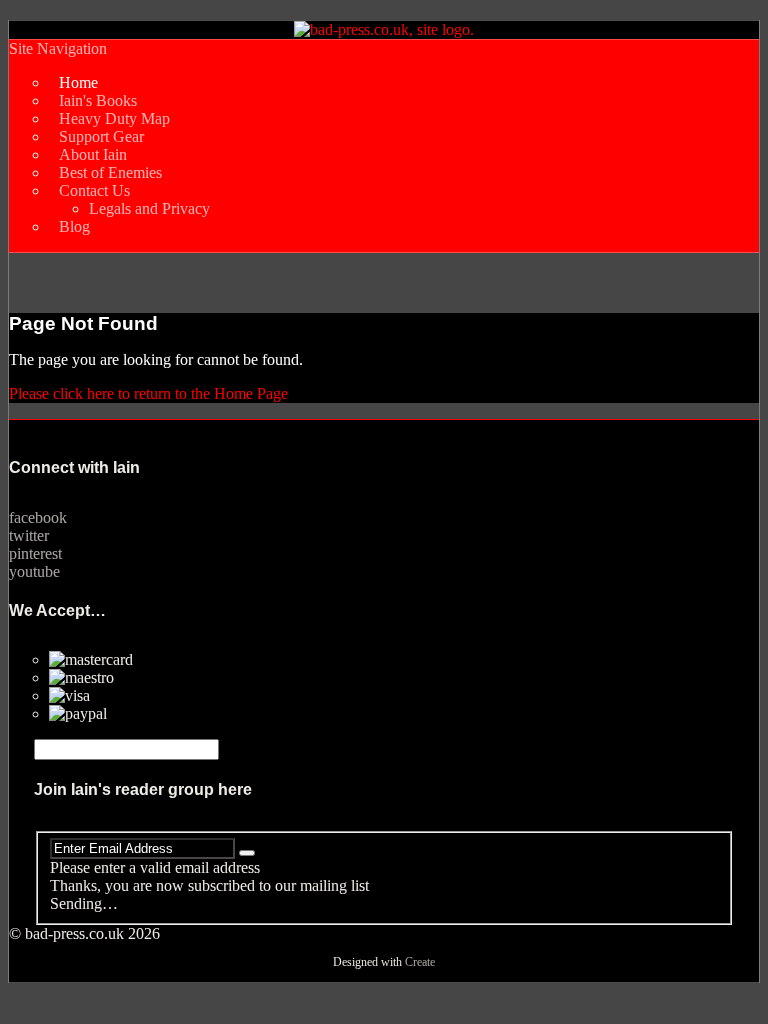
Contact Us (94, 190)
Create (420, 962)
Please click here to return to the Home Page (148, 393)
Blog (74, 226)
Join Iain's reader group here (143, 789)
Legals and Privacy (149, 208)
